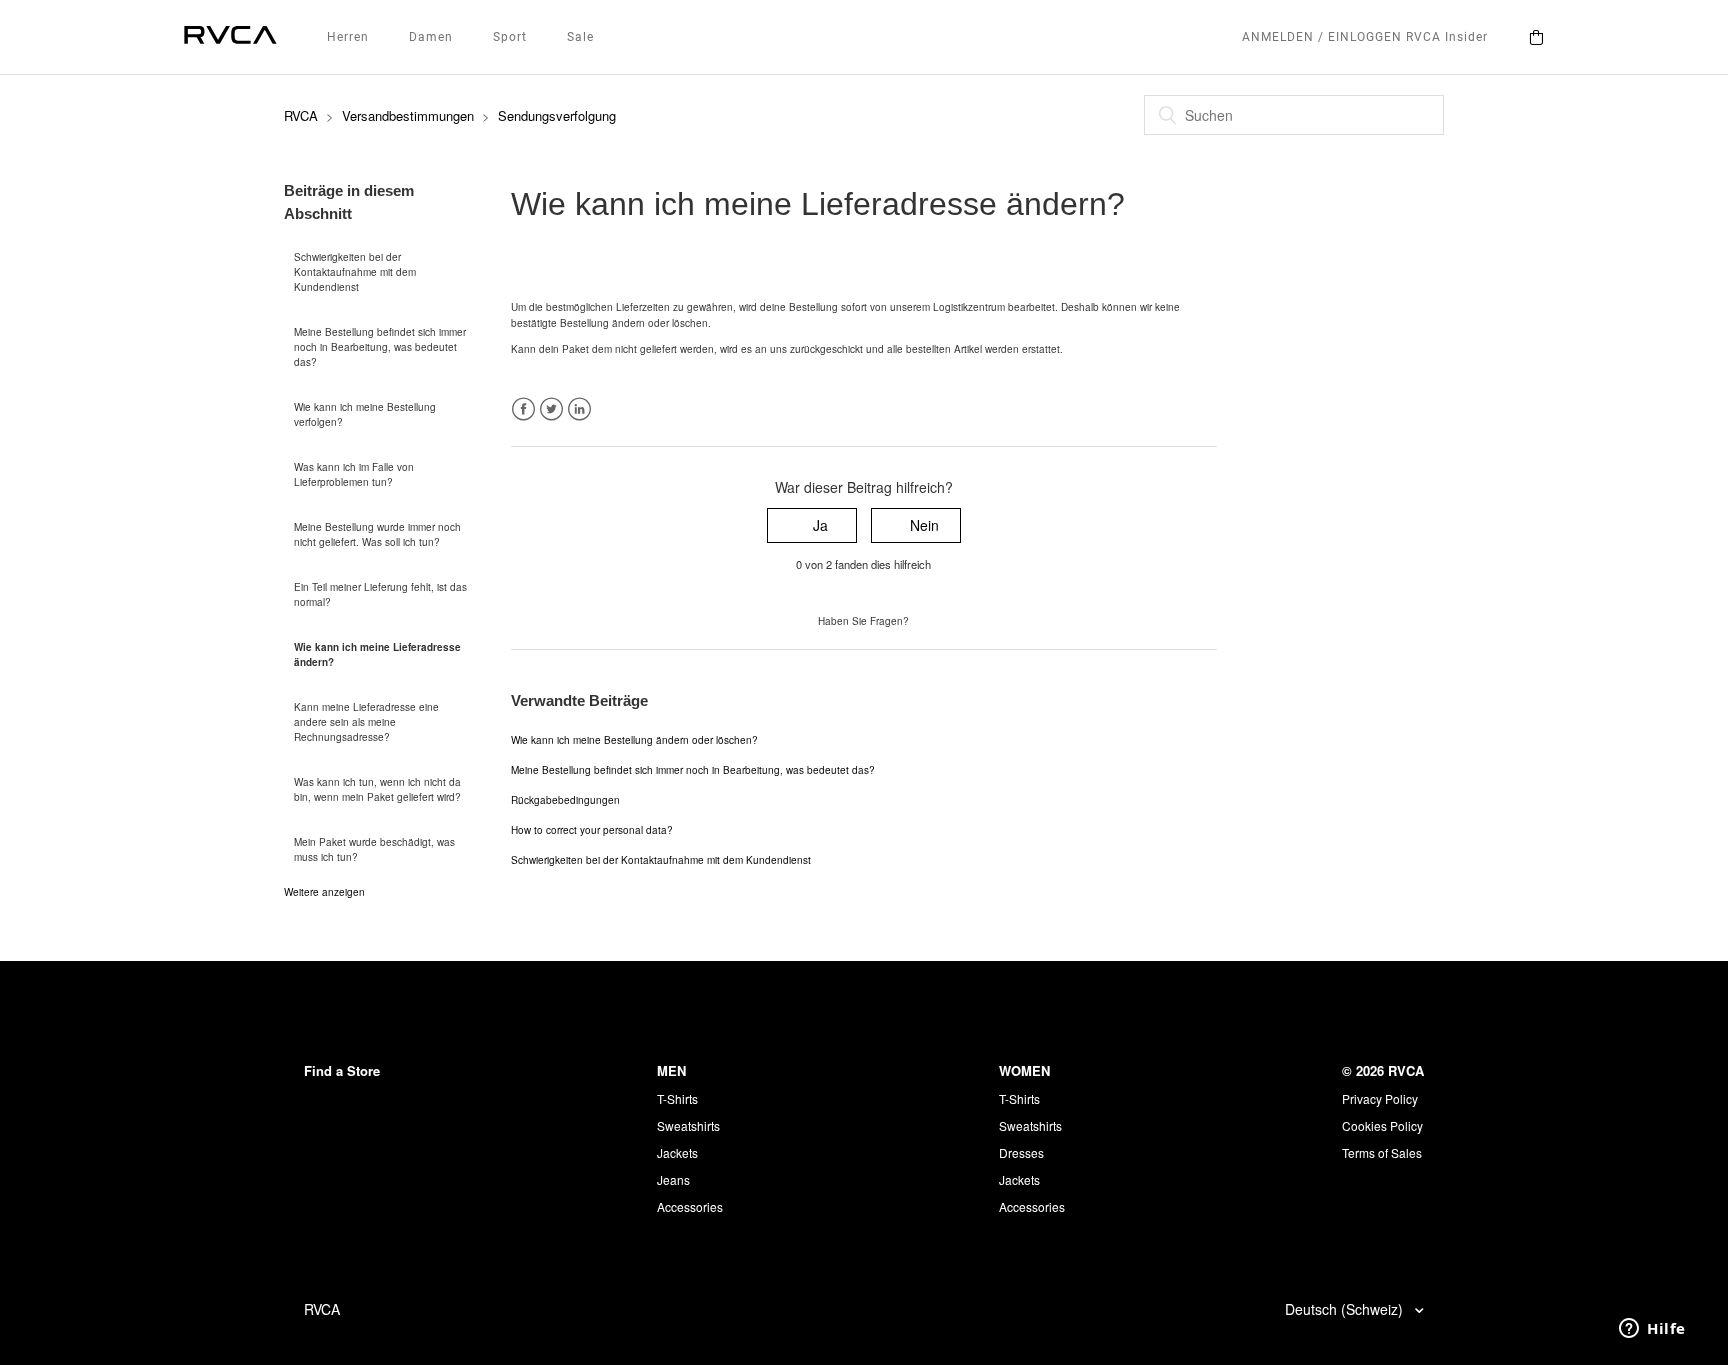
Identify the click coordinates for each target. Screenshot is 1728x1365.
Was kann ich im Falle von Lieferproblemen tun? (354, 474)
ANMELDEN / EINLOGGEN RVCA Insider (1365, 37)
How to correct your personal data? (592, 830)
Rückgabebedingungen (565, 800)
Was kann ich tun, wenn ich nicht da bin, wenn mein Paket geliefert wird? (377, 789)
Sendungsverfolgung (557, 115)
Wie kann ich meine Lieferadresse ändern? (377, 654)
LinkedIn (579, 409)
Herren (348, 37)
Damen (431, 37)
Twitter (551, 409)
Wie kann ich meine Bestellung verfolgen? (365, 414)
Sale (580, 37)
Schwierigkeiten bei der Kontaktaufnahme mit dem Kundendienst (355, 272)
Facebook (523, 409)
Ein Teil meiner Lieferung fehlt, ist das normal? (380, 594)
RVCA (301, 115)
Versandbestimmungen (408, 115)
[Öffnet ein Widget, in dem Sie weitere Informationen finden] (1652, 1330)
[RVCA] (230, 37)
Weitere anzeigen (324, 892)
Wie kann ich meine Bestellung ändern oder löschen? (634, 740)
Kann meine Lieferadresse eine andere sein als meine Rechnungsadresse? (366, 722)
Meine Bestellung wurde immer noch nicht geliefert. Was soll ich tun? (377, 534)
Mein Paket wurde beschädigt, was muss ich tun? (374, 849)
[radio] (812, 525)
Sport (510, 37)
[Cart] (1536, 37)
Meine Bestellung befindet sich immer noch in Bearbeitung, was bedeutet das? (380, 347)
